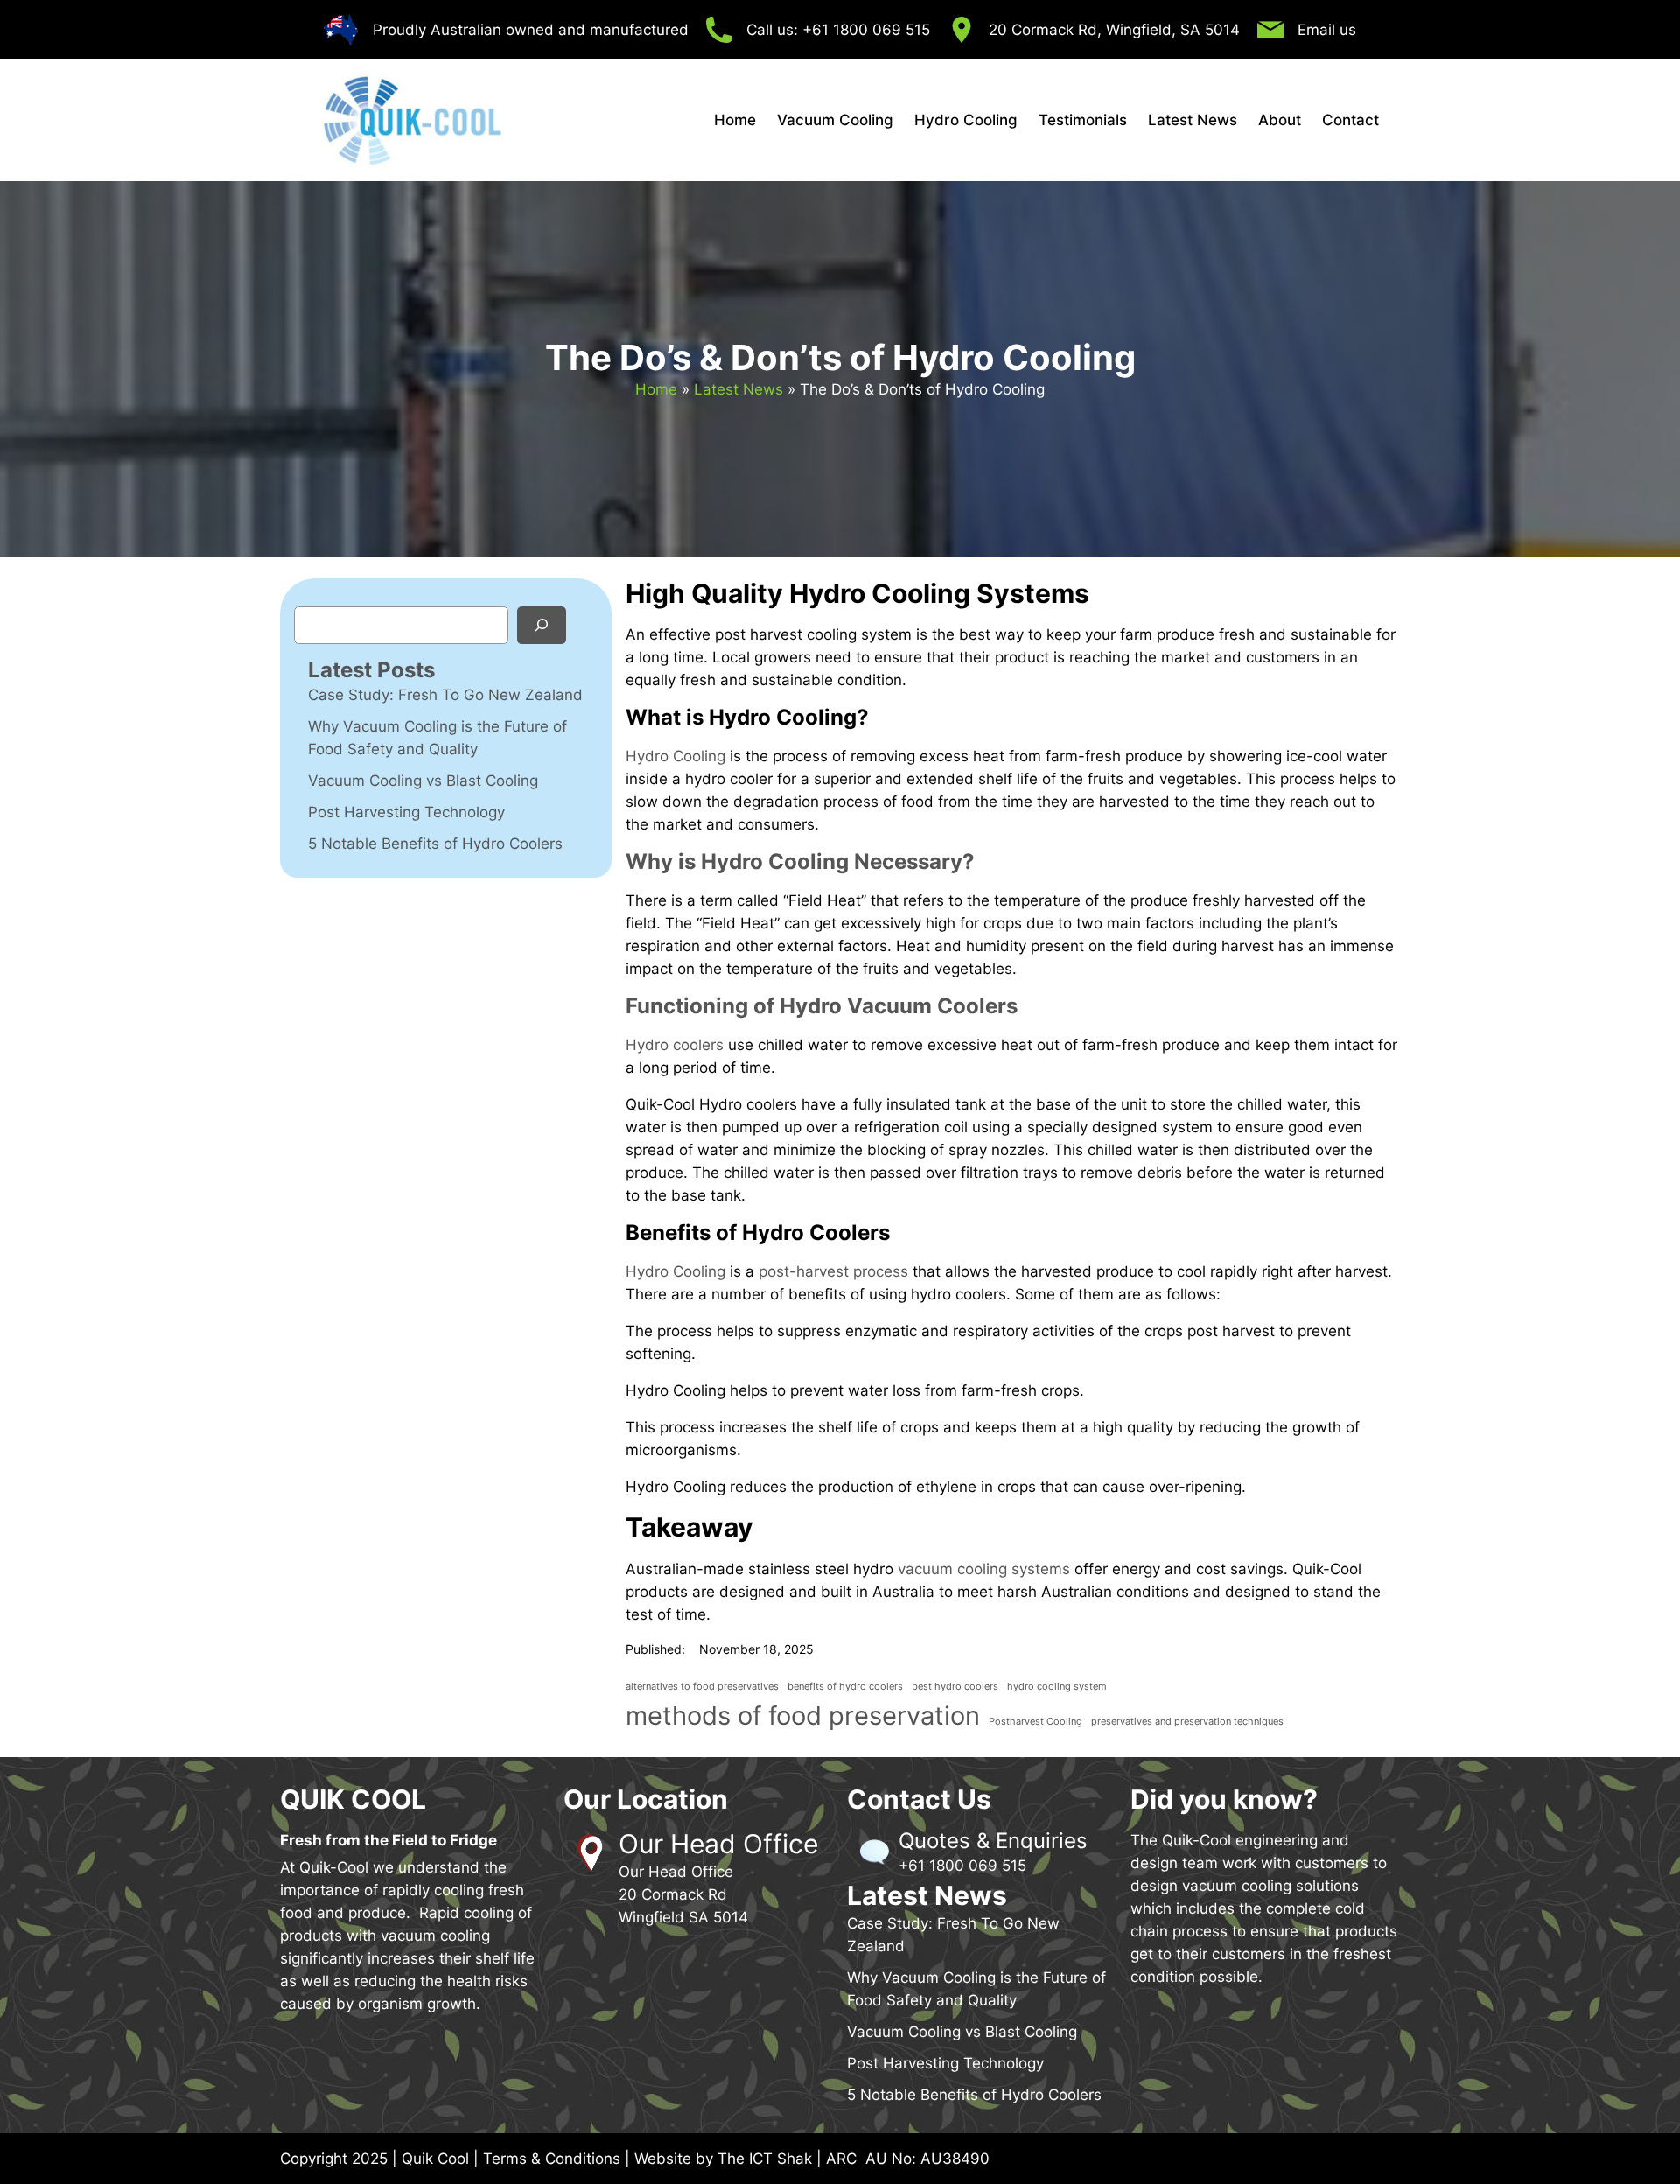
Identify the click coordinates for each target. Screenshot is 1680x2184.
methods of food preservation (803, 1715)
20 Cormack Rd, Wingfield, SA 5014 (1114, 30)
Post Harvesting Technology (406, 812)
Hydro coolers (675, 1045)
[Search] (542, 625)
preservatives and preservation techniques (1187, 1722)
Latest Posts (371, 670)
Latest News (738, 389)
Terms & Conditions (552, 2159)
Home (656, 389)
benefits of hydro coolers (845, 1687)
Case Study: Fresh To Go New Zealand (445, 695)
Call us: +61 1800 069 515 (838, 30)
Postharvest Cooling (1036, 1722)
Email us (1327, 30)
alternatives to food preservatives (702, 1687)
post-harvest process (833, 1271)
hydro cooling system (1057, 1687)
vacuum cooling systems (984, 1569)
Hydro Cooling (675, 756)
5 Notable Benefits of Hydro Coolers (435, 843)
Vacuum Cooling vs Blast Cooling (423, 780)
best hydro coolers (955, 1687)
